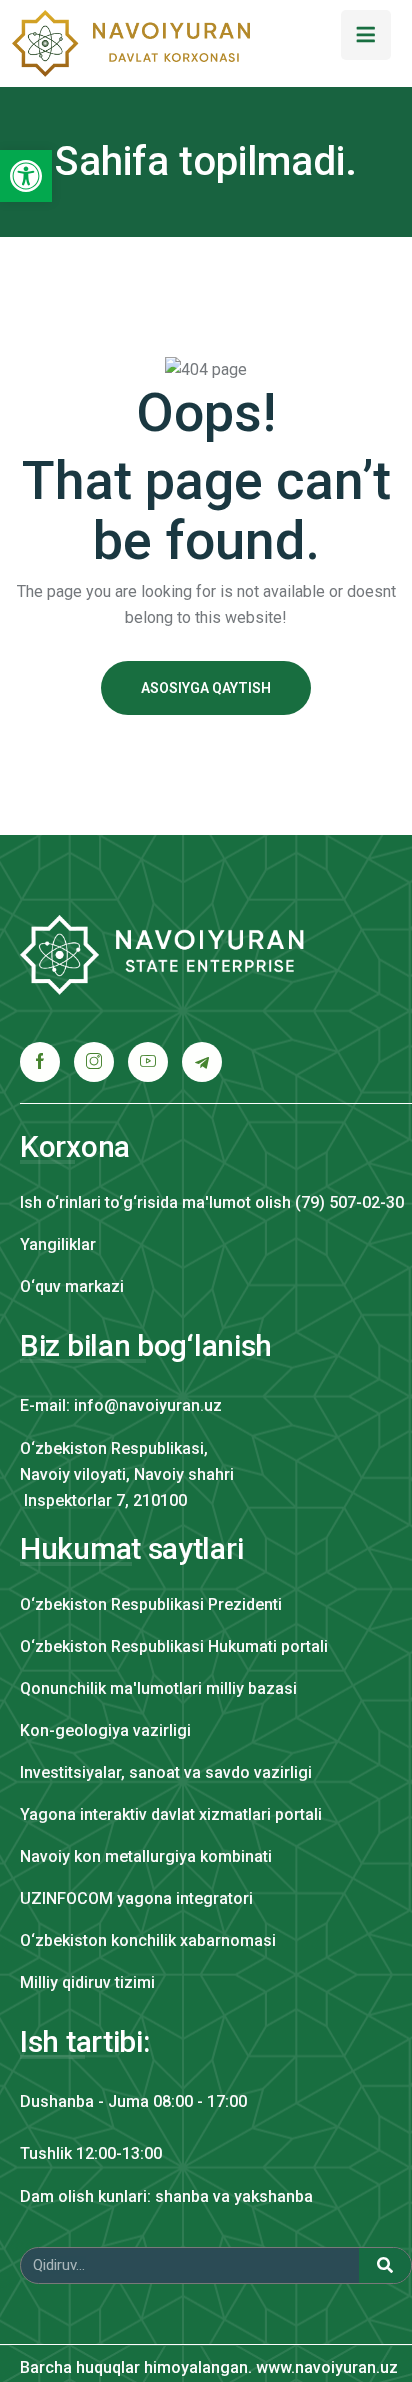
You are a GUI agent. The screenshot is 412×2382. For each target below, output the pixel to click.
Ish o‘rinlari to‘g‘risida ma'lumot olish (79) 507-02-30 (212, 1202)
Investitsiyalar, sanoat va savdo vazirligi (166, 1772)
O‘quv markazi (72, 1286)
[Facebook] (40, 1062)
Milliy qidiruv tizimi (87, 1982)
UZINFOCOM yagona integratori (136, 1898)
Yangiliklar (58, 1244)
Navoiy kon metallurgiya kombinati (146, 1856)
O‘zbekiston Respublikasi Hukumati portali (174, 1646)
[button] (26, 176)
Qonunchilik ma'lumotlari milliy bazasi (158, 1688)
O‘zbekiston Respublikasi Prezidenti (151, 1604)
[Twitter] (94, 1062)
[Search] (385, 2265)
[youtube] (148, 1062)
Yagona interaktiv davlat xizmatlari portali (171, 1814)
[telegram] (202, 1062)
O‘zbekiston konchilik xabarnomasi (148, 1940)
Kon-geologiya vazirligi (105, 1730)
